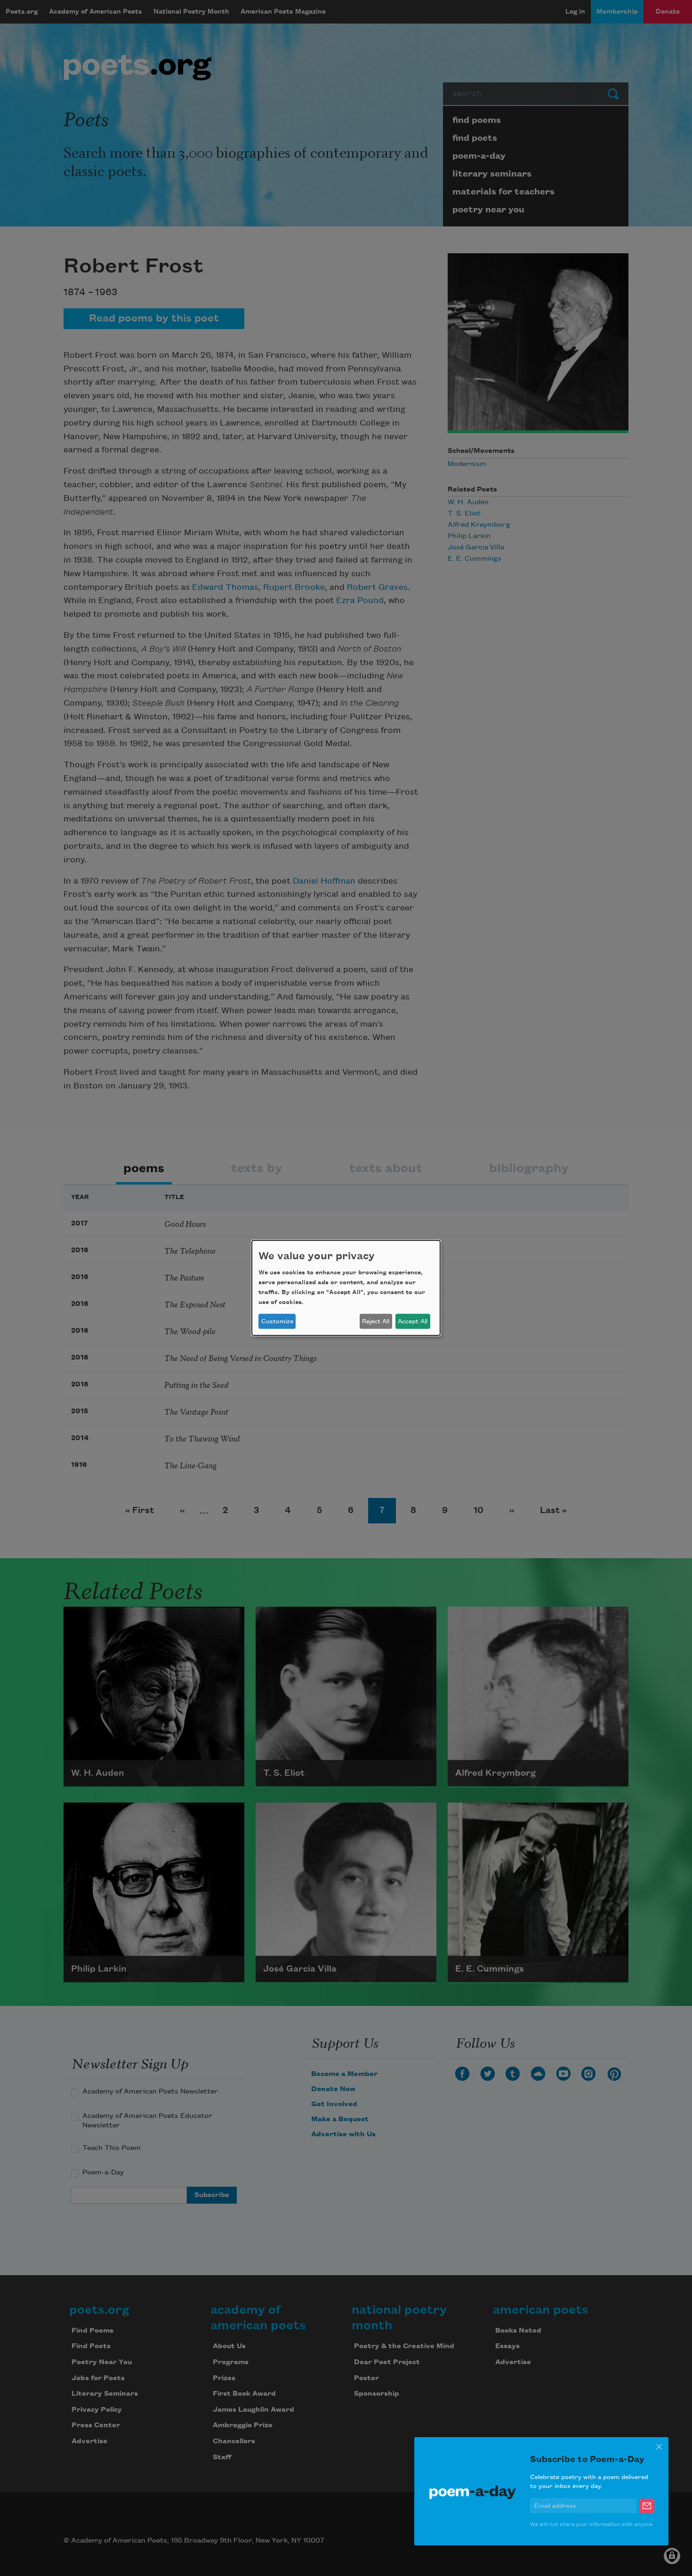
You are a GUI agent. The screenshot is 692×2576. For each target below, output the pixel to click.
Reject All (376, 1321)
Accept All (413, 1321)
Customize (277, 1321)
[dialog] (346, 1288)
